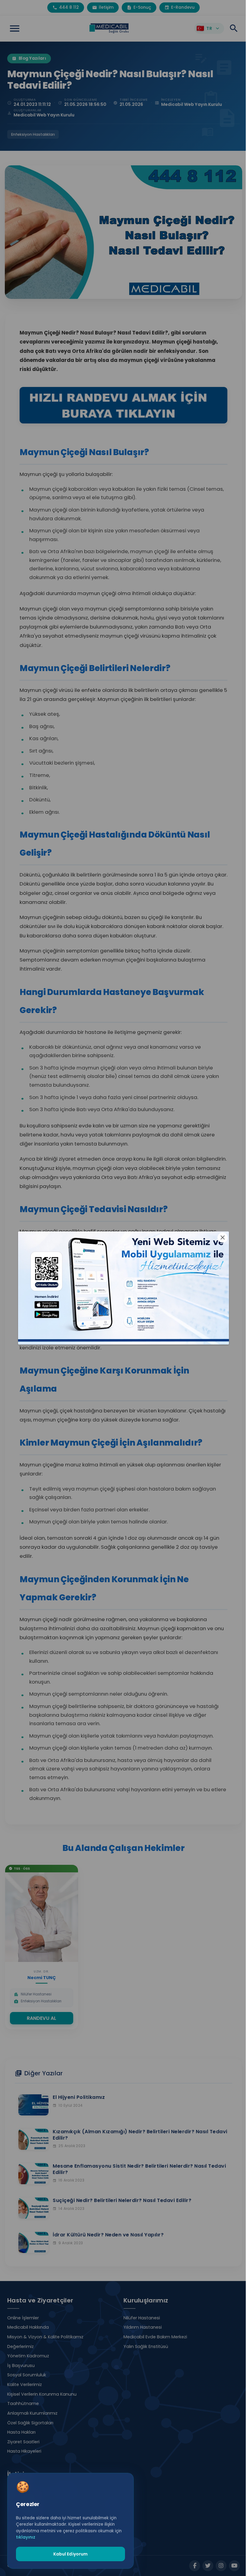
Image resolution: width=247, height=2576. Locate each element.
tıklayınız (26, 2537)
